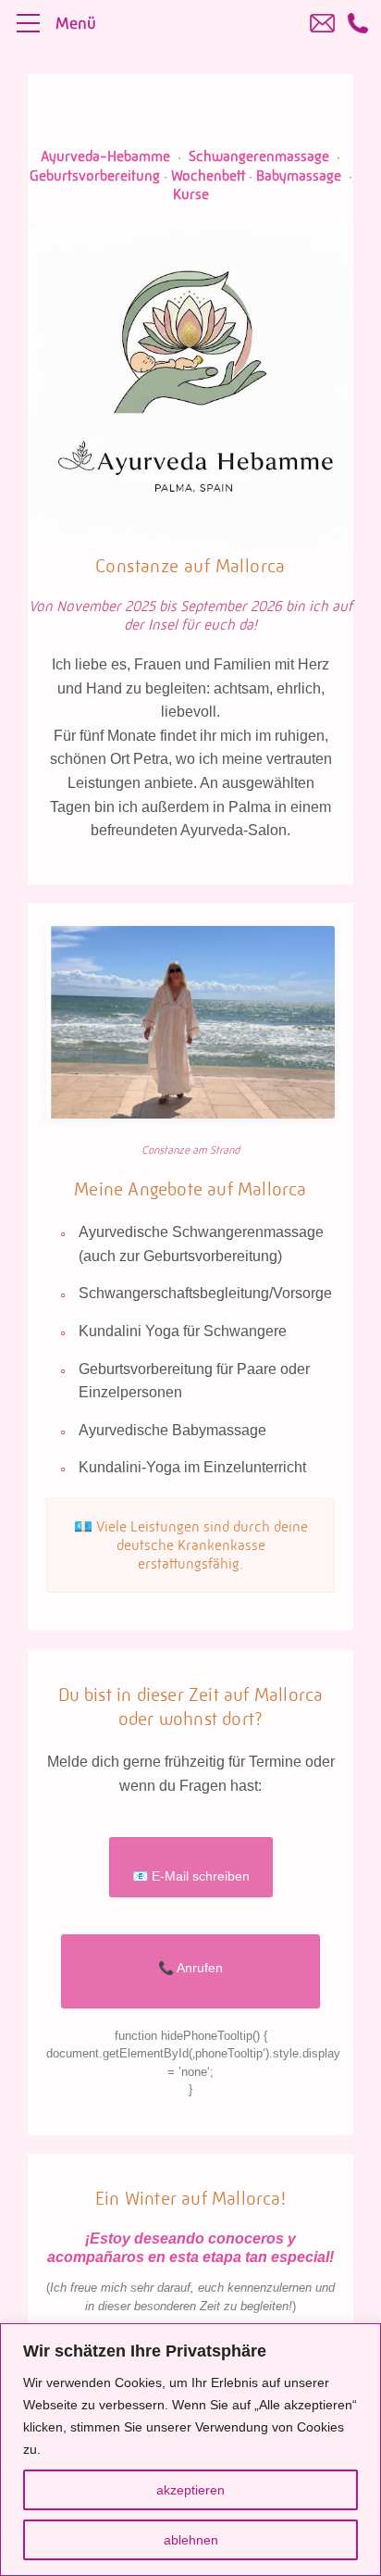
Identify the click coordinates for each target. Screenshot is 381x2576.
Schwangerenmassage (259, 156)
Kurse (191, 194)
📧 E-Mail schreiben (191, 1876)
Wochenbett (208, 175)
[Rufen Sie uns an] (358, 23)
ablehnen (191, 2540)
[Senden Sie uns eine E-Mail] (322, 23)
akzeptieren (190, 2490)
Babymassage (299, 175)
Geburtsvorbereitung (95, 175)
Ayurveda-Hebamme (105, 156)
